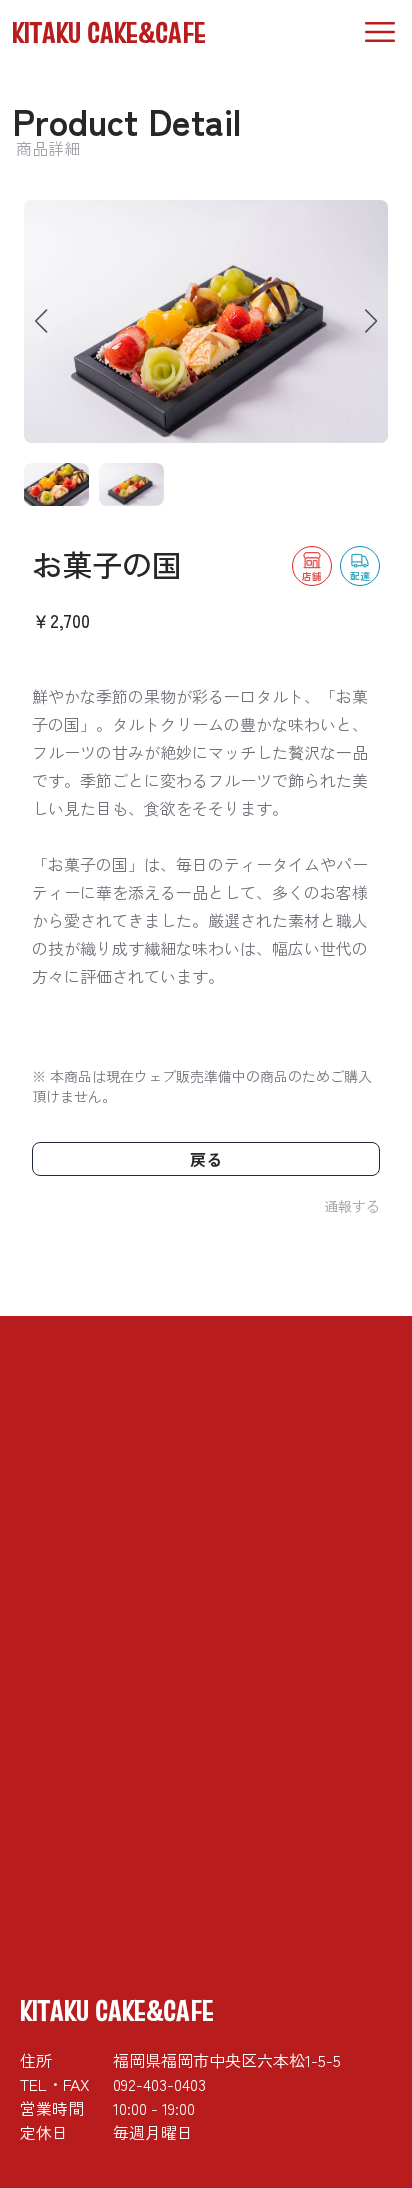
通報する (352, 1206)
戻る (206, 1159)
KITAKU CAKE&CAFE (109, 32)
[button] (370, 321)
